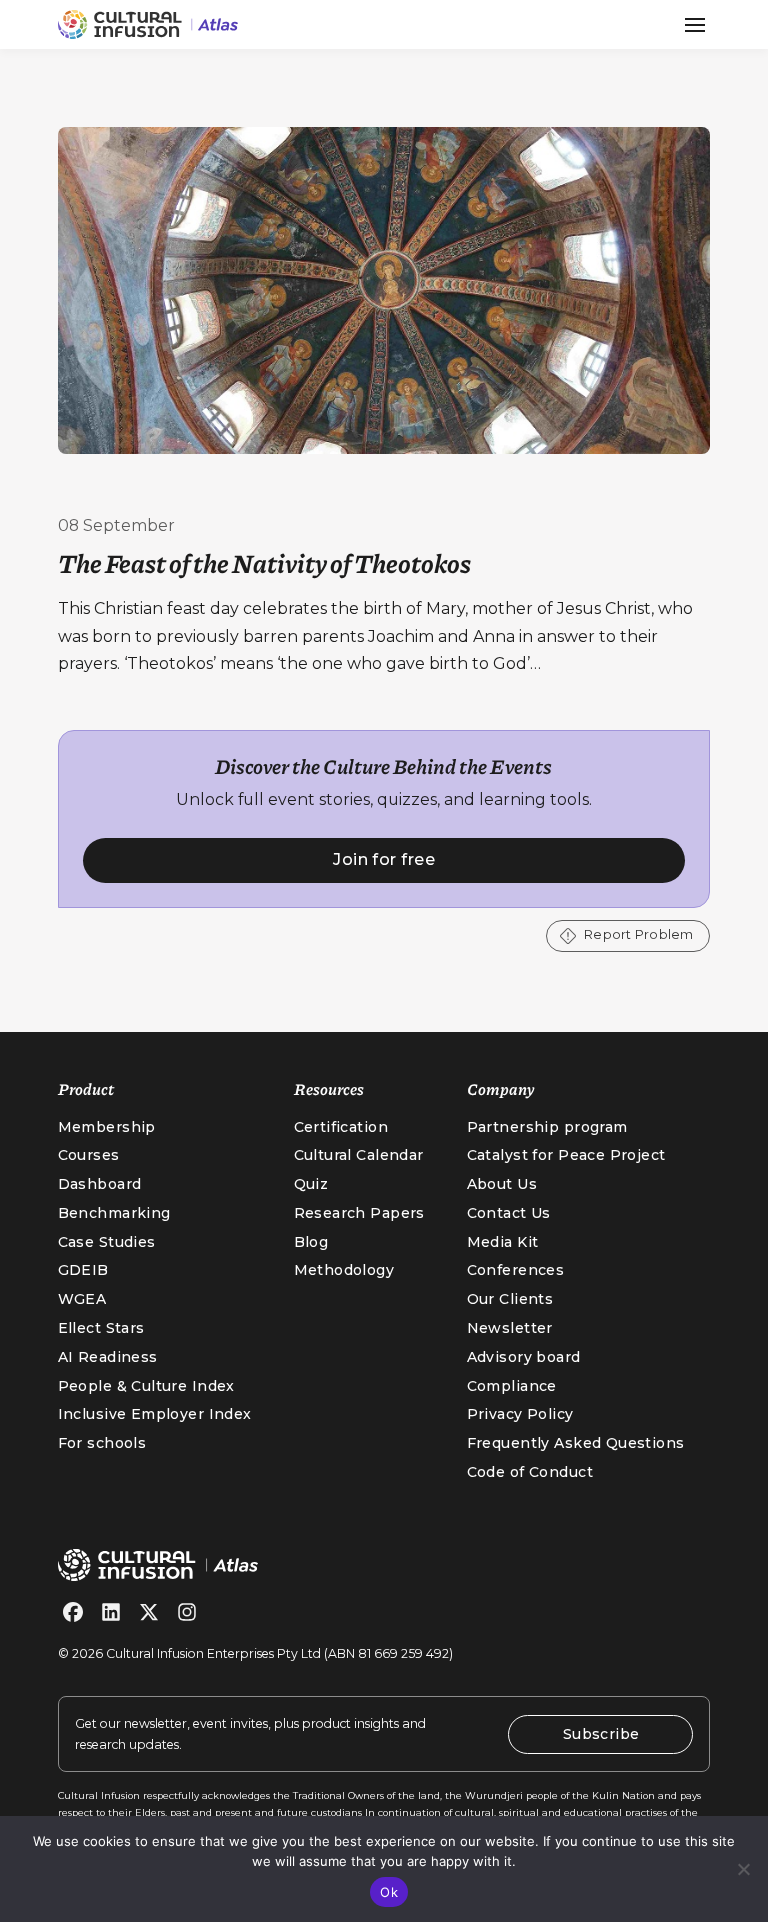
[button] (695, 25)
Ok (389, 1892)
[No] (743, 1869)
